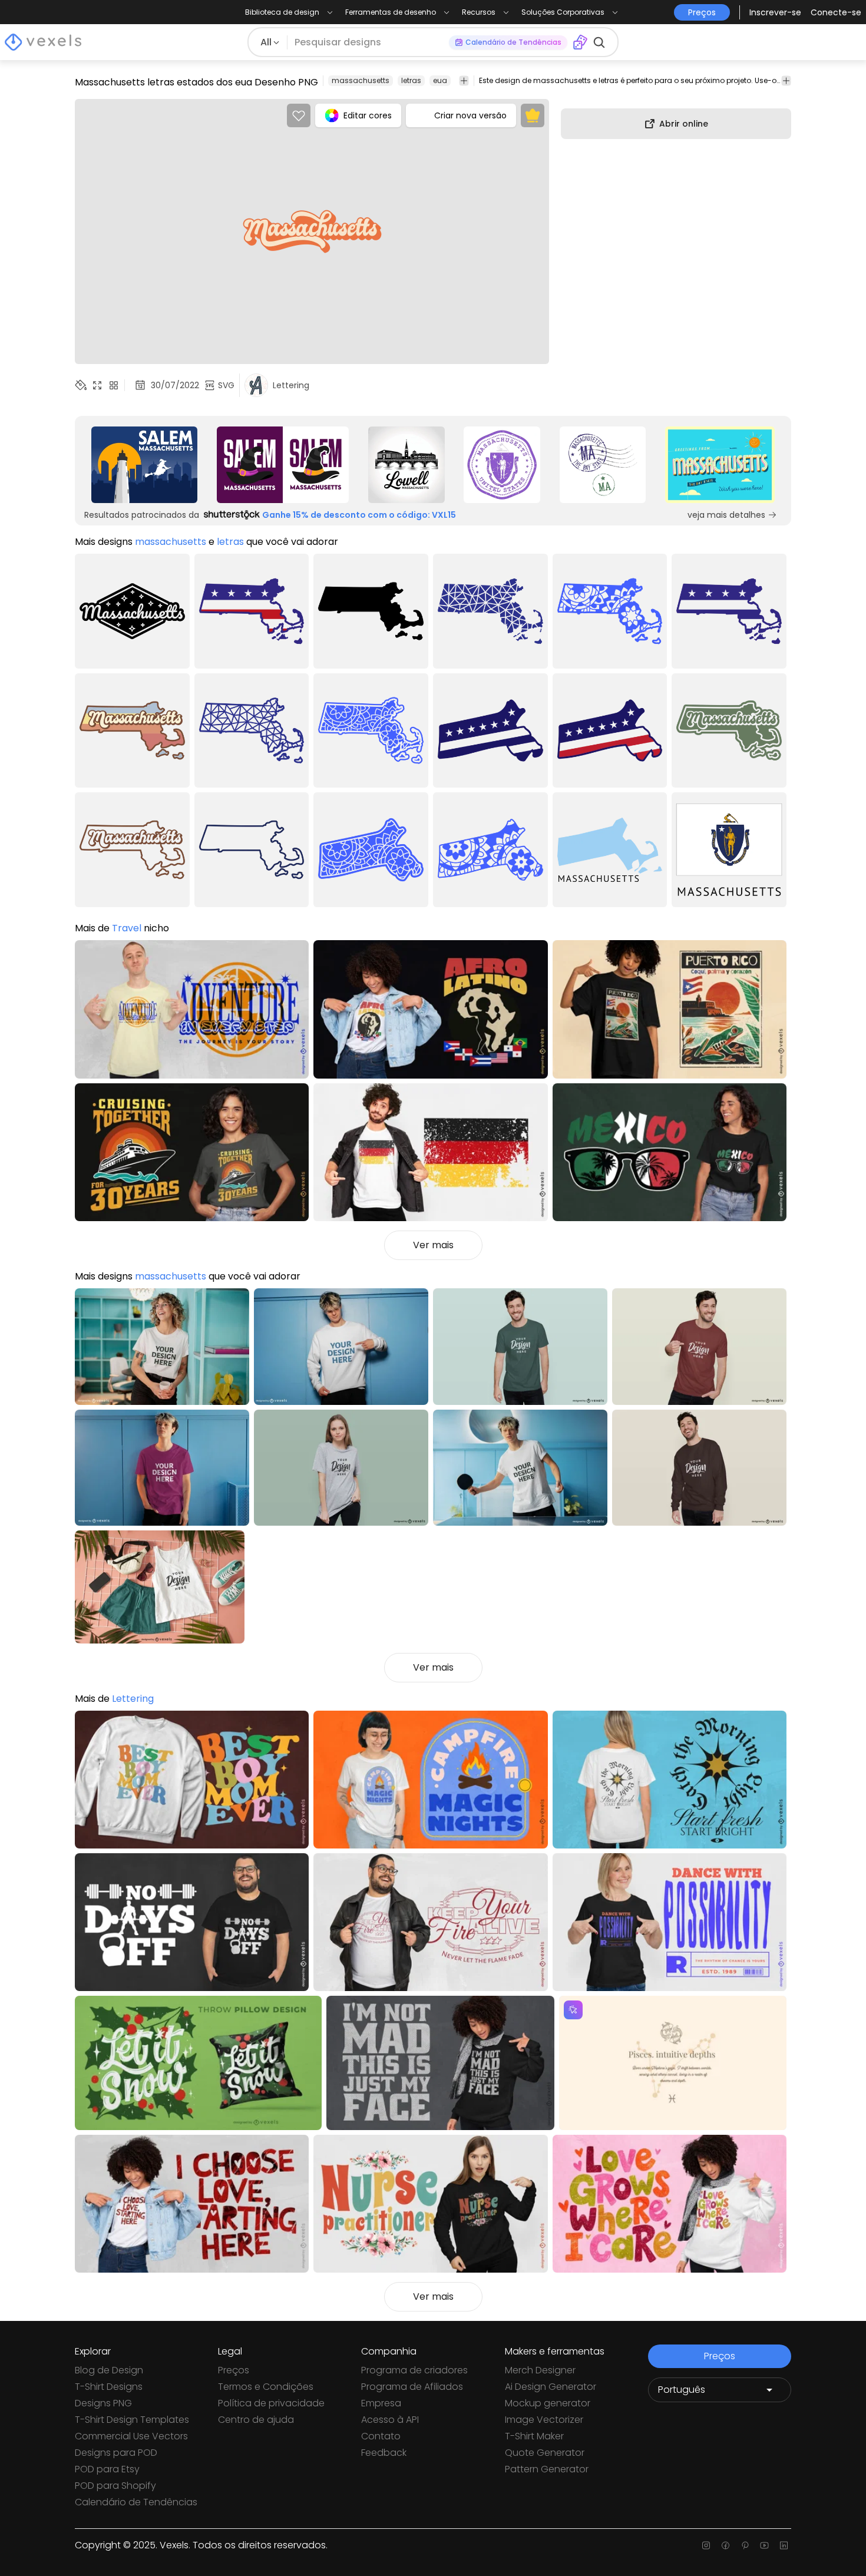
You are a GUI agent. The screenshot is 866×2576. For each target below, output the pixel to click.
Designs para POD (116, 2453)
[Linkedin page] (784, 2545)
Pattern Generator (547, 2469)
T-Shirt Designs (109, 2387)
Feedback (384, 2453)
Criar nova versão (470, 115)
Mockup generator (548, 2403)
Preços (234, 2370)
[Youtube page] (764, 2545)
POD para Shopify (115, 2486)
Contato (381, 2436)
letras (411, 80)
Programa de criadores (414, 2370)
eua (440, 80)
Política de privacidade (271, 2403)
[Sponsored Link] (144, 465)
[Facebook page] (725, 2545)
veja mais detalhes (726, 515)
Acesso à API (390, 2420)
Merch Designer (540, 2370)
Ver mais (433, 1245)
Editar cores (368, 115)
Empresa (381, 2403)
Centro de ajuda (256, 2420)
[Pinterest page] (745, 2545)
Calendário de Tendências (136, 2502)
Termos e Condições (266, 2387)
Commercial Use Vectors (131, 2436)
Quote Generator (545, 2453)
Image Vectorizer (544, 2420)
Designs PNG (103, 2403)
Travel (127, 928)
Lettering (133, 1699)
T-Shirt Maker (534, 2436)
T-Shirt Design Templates (132, 2420)
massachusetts (361, 80)
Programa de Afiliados (412, 2387)
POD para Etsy (107, 2469)
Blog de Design (109, 2370)
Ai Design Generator (551, 2387)
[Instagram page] (706, 2545)
